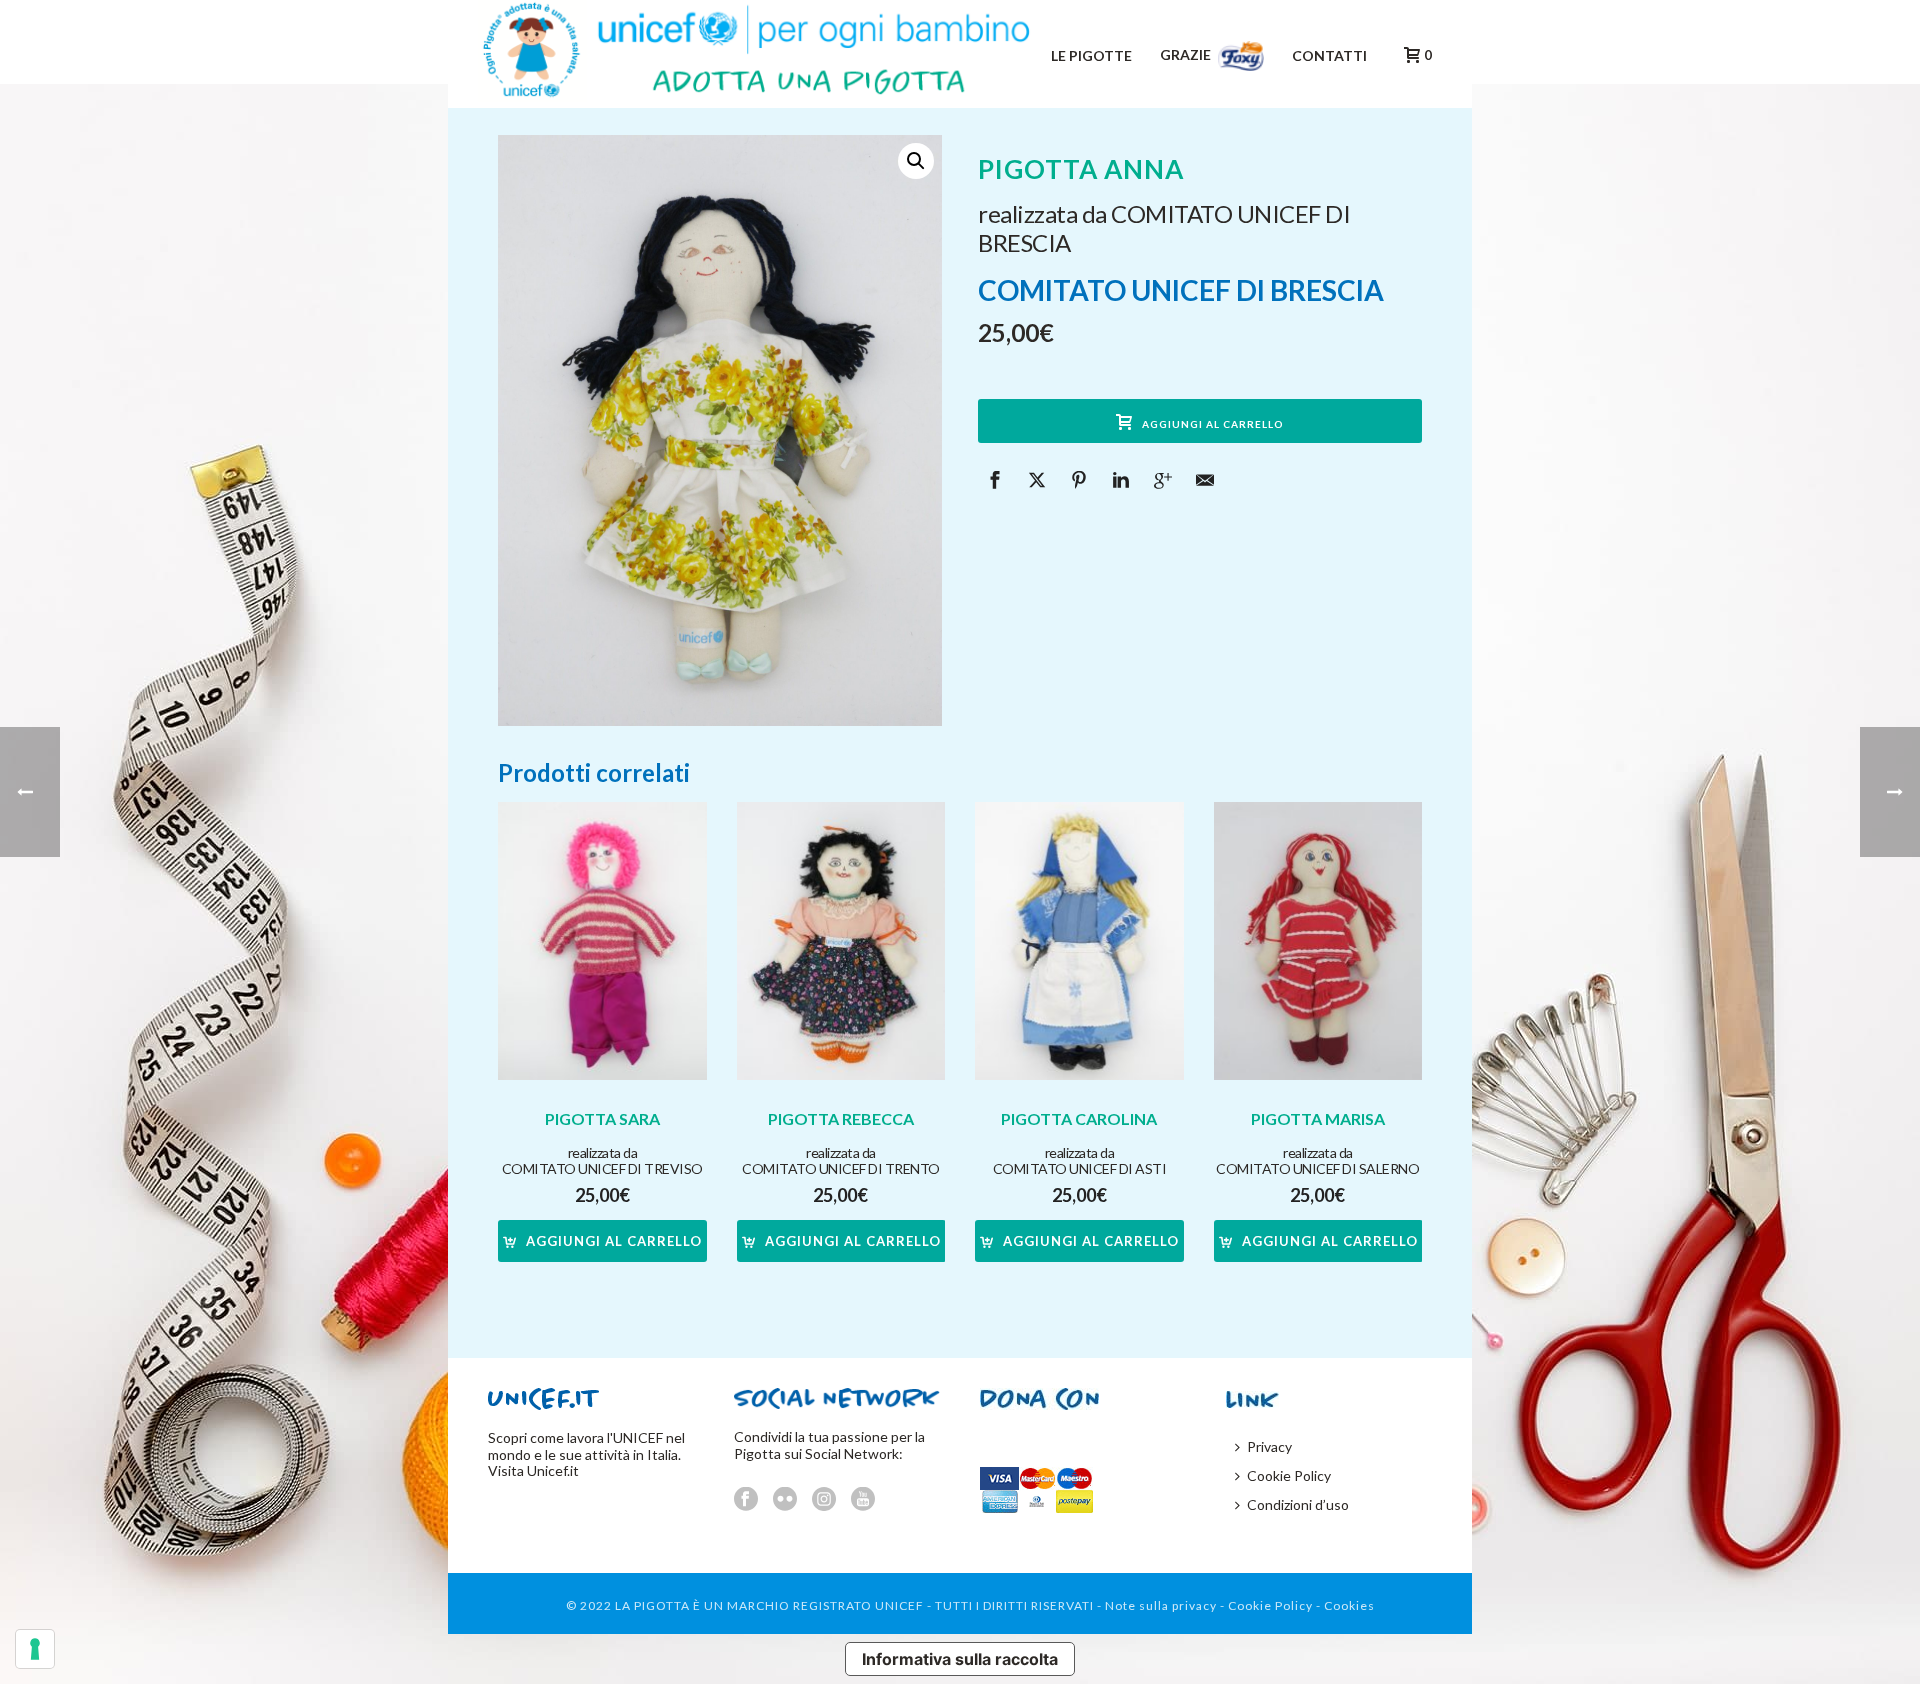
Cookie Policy (1289, 1475)
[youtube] (863, 1500)
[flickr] (785, 1500)
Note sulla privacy (1161, 1605)
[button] (916, 161)
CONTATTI (1329, 55)
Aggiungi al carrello (1213, 424)
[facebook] (746, 1500)
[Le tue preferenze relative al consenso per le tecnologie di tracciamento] (35, 1649)
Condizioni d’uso (1298, 1504)
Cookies (1349, 1605)
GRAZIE (1187, 54)
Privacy (1269, 1446)
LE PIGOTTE (1091, 55)
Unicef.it (553, 1470)
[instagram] (824, 1500)
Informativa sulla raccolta (960, 1659)
